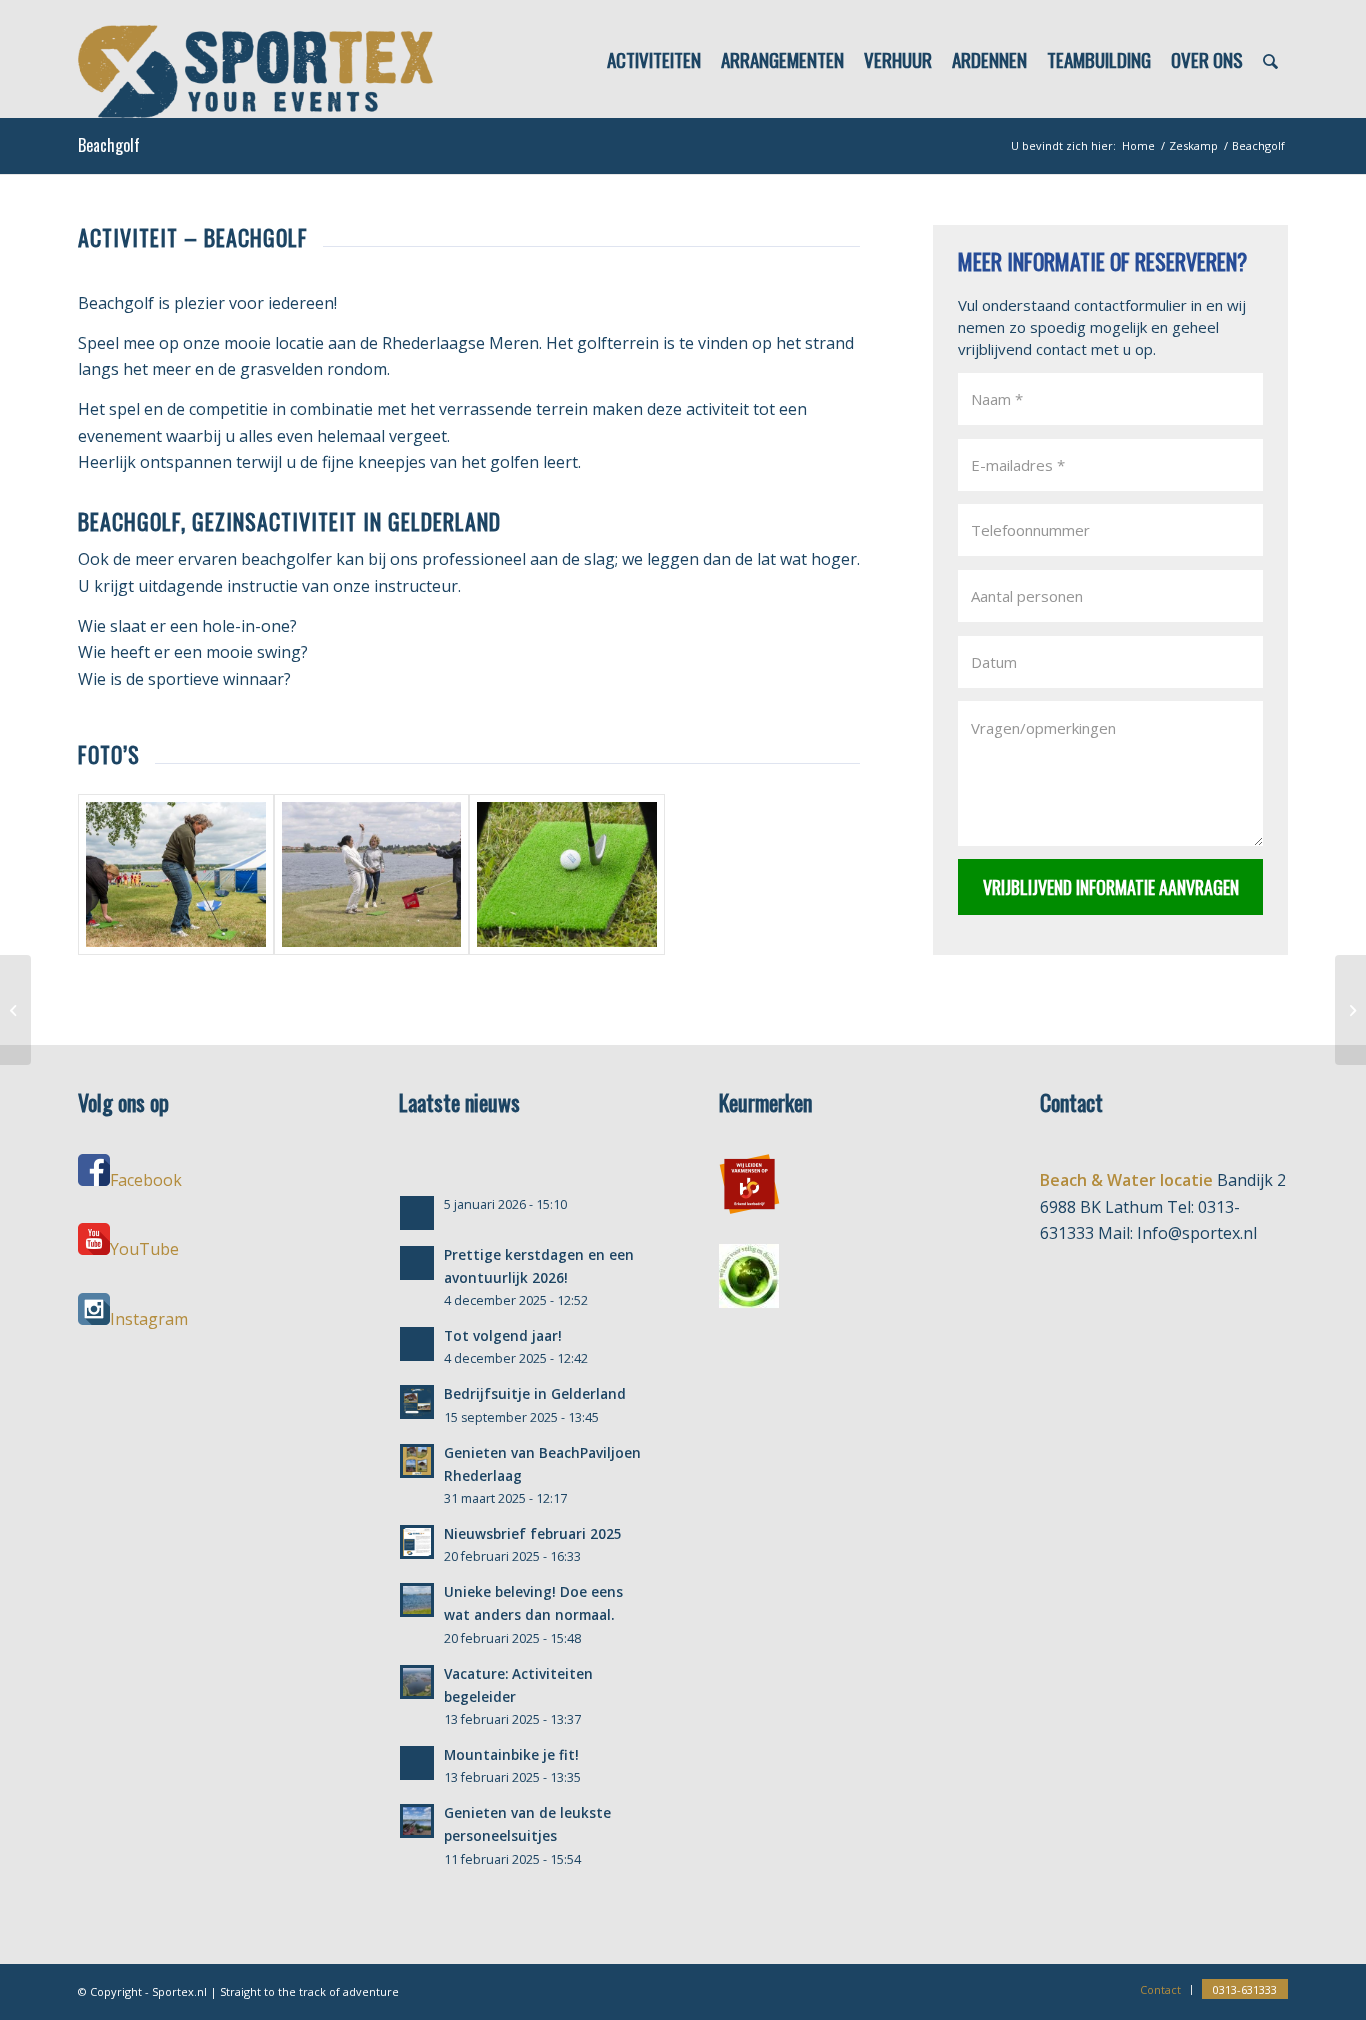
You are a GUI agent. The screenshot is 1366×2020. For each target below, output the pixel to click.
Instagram (149, 1319)
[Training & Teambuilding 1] (1350, 1010)
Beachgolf (109, 145)
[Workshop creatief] (15, 1010)
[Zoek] (1270, 59)
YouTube (144, 1249)
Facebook (146, 1180)
